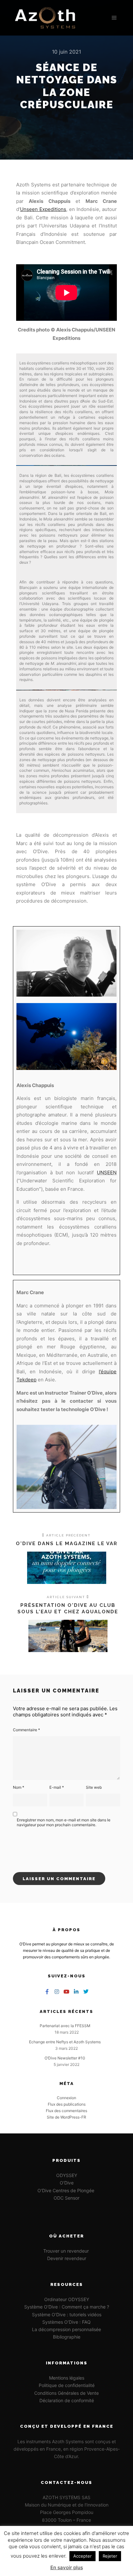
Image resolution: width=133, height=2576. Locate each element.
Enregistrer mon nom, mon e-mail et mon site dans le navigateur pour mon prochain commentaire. (64, 1822)
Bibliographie (67, 2337)
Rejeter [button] (110, 2556)
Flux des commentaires (66, 2111)
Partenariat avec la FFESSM (65, 2026)
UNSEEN (107, 1173)
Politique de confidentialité (67, 2385)
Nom (19, 1787)
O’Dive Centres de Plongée (66, 2190)
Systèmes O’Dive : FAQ (66, 2322)
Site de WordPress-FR (66, 2117)
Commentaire (26, 1730)
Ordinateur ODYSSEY (67, 2299)
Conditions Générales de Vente (66, 2393)
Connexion (66, 2098)
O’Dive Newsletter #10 (65, 2058)
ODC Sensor (66, 2198)
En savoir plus (67, 2567)
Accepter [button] (82, 2556)
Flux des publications (67, 2104)
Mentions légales (67, 2378)
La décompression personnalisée (66, 2329)
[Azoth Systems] (45, 18)
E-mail (57, 1787)
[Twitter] (86, 1992)
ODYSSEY (67, 2175)
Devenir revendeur (67, 2258)
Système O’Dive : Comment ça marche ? (67, 2307)
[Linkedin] (76, 1992)
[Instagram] (57, 1992)
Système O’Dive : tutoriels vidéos (67, 2314)
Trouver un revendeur (67, 2251)
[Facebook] (47, 1992)
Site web (94, 1787)
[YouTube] (66, 1992)
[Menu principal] (114, 18)
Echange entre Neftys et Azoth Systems (65, 2042)
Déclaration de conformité (67, 2400)
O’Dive (67, 2183)
